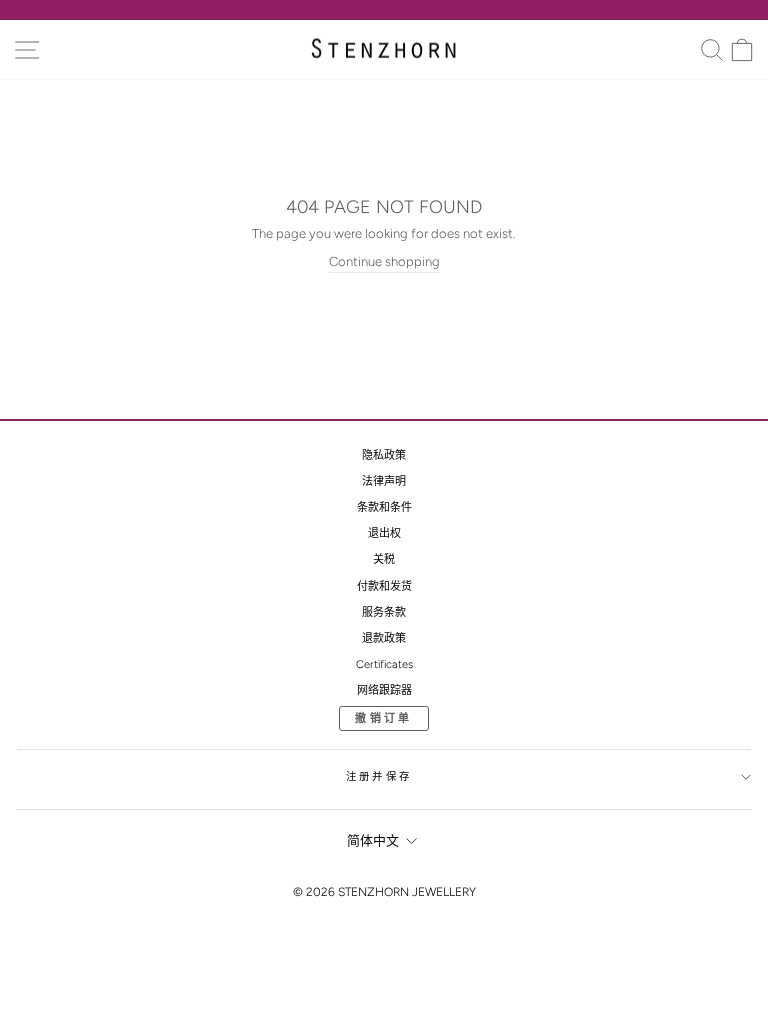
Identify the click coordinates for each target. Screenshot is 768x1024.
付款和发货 (384, 586)
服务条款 (384, 612)
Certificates (384, 664)
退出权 (384, 533)
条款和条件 (384, 507)
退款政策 (384, 638)
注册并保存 (379, 776)
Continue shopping (384, 261)
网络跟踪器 (384, 690)
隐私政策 (384, 455)
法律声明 (384, 481)
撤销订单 (383, 718)
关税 (384, 559)
